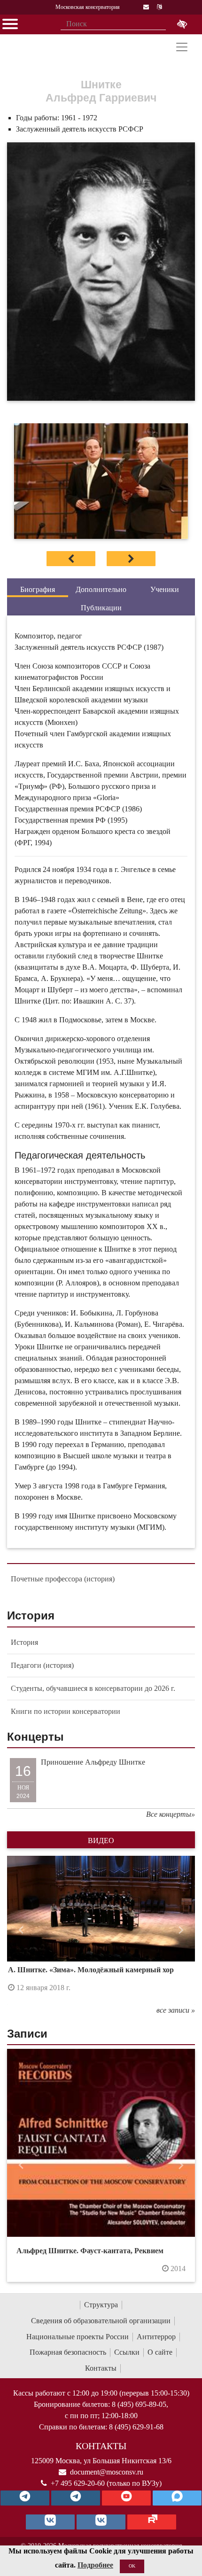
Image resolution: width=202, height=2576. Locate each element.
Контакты (101, 2368)
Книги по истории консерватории (66, 1711)
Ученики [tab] (165, 589)
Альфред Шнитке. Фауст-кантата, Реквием (90, 2251)
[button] (21, 1930)
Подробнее (95, 2565)
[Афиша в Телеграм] (152, 2522)
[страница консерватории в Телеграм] (25, 2498)
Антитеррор (156, 2337)
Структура (101, 2305)
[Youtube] (126, 2498)
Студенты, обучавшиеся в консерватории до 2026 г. (93, 1688)
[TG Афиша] (76, 2498)
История (24, 1642)
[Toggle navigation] (182, 47)
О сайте (160, 2352)
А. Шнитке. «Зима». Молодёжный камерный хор (91, 1970)
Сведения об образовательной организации (101, 2321)
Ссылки (127, 2352)
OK (132, 2566)
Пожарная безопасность (68, 2352)
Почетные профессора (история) (63, 1579)
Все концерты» (171, 1814)
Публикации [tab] (101, 608)
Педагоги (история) (42, 1665)
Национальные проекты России (78, 2337)
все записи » (176, 2010)
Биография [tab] (38, 589)
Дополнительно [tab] (101, 589)
